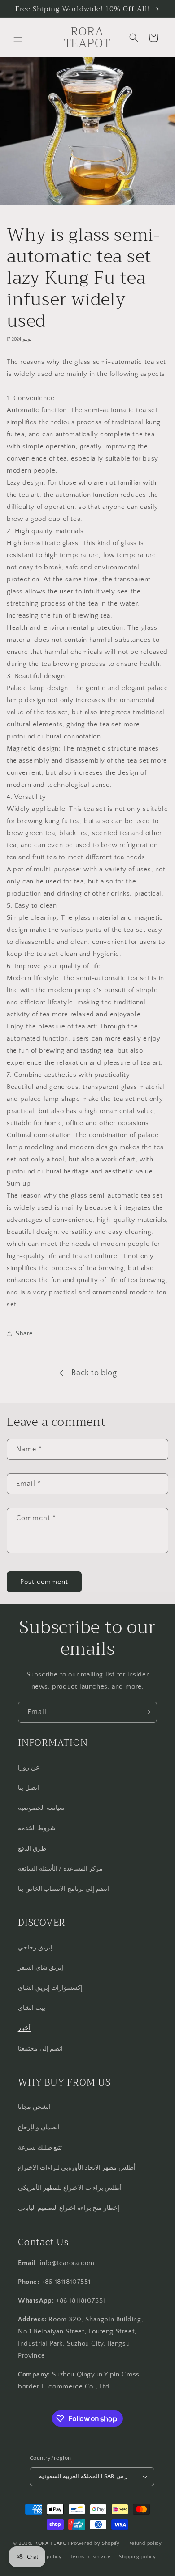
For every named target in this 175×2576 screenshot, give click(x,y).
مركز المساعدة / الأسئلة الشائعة (60, 1869)
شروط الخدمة (37, 1828)
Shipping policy (138, 2557)
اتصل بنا (28, 1788)
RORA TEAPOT (52, 2543)
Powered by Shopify (95, 2543)
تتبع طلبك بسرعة (40, 2148)
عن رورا (29, 1768)
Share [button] (24, 1334)
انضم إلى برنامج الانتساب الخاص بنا (63, 1889)
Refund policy (145, 2543)
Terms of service (90, 2557)
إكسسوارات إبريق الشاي (50, 1988)
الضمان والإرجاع (39, 2128)
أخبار (24, 2028)
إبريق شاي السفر (41, 1968)
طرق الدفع (32, 1849)
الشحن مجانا (34, 2107)
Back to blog (94, 1373)
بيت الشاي (32, 2008)
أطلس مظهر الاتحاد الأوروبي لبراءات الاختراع (77, 2168)
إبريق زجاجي (35, 1948)
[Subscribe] (147, 1712)
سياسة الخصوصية (41, 1808)
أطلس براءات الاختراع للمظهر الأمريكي (70, 2188)
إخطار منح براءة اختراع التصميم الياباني (69, 2208)
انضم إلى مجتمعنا (40, 2049)
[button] (18, 38)
